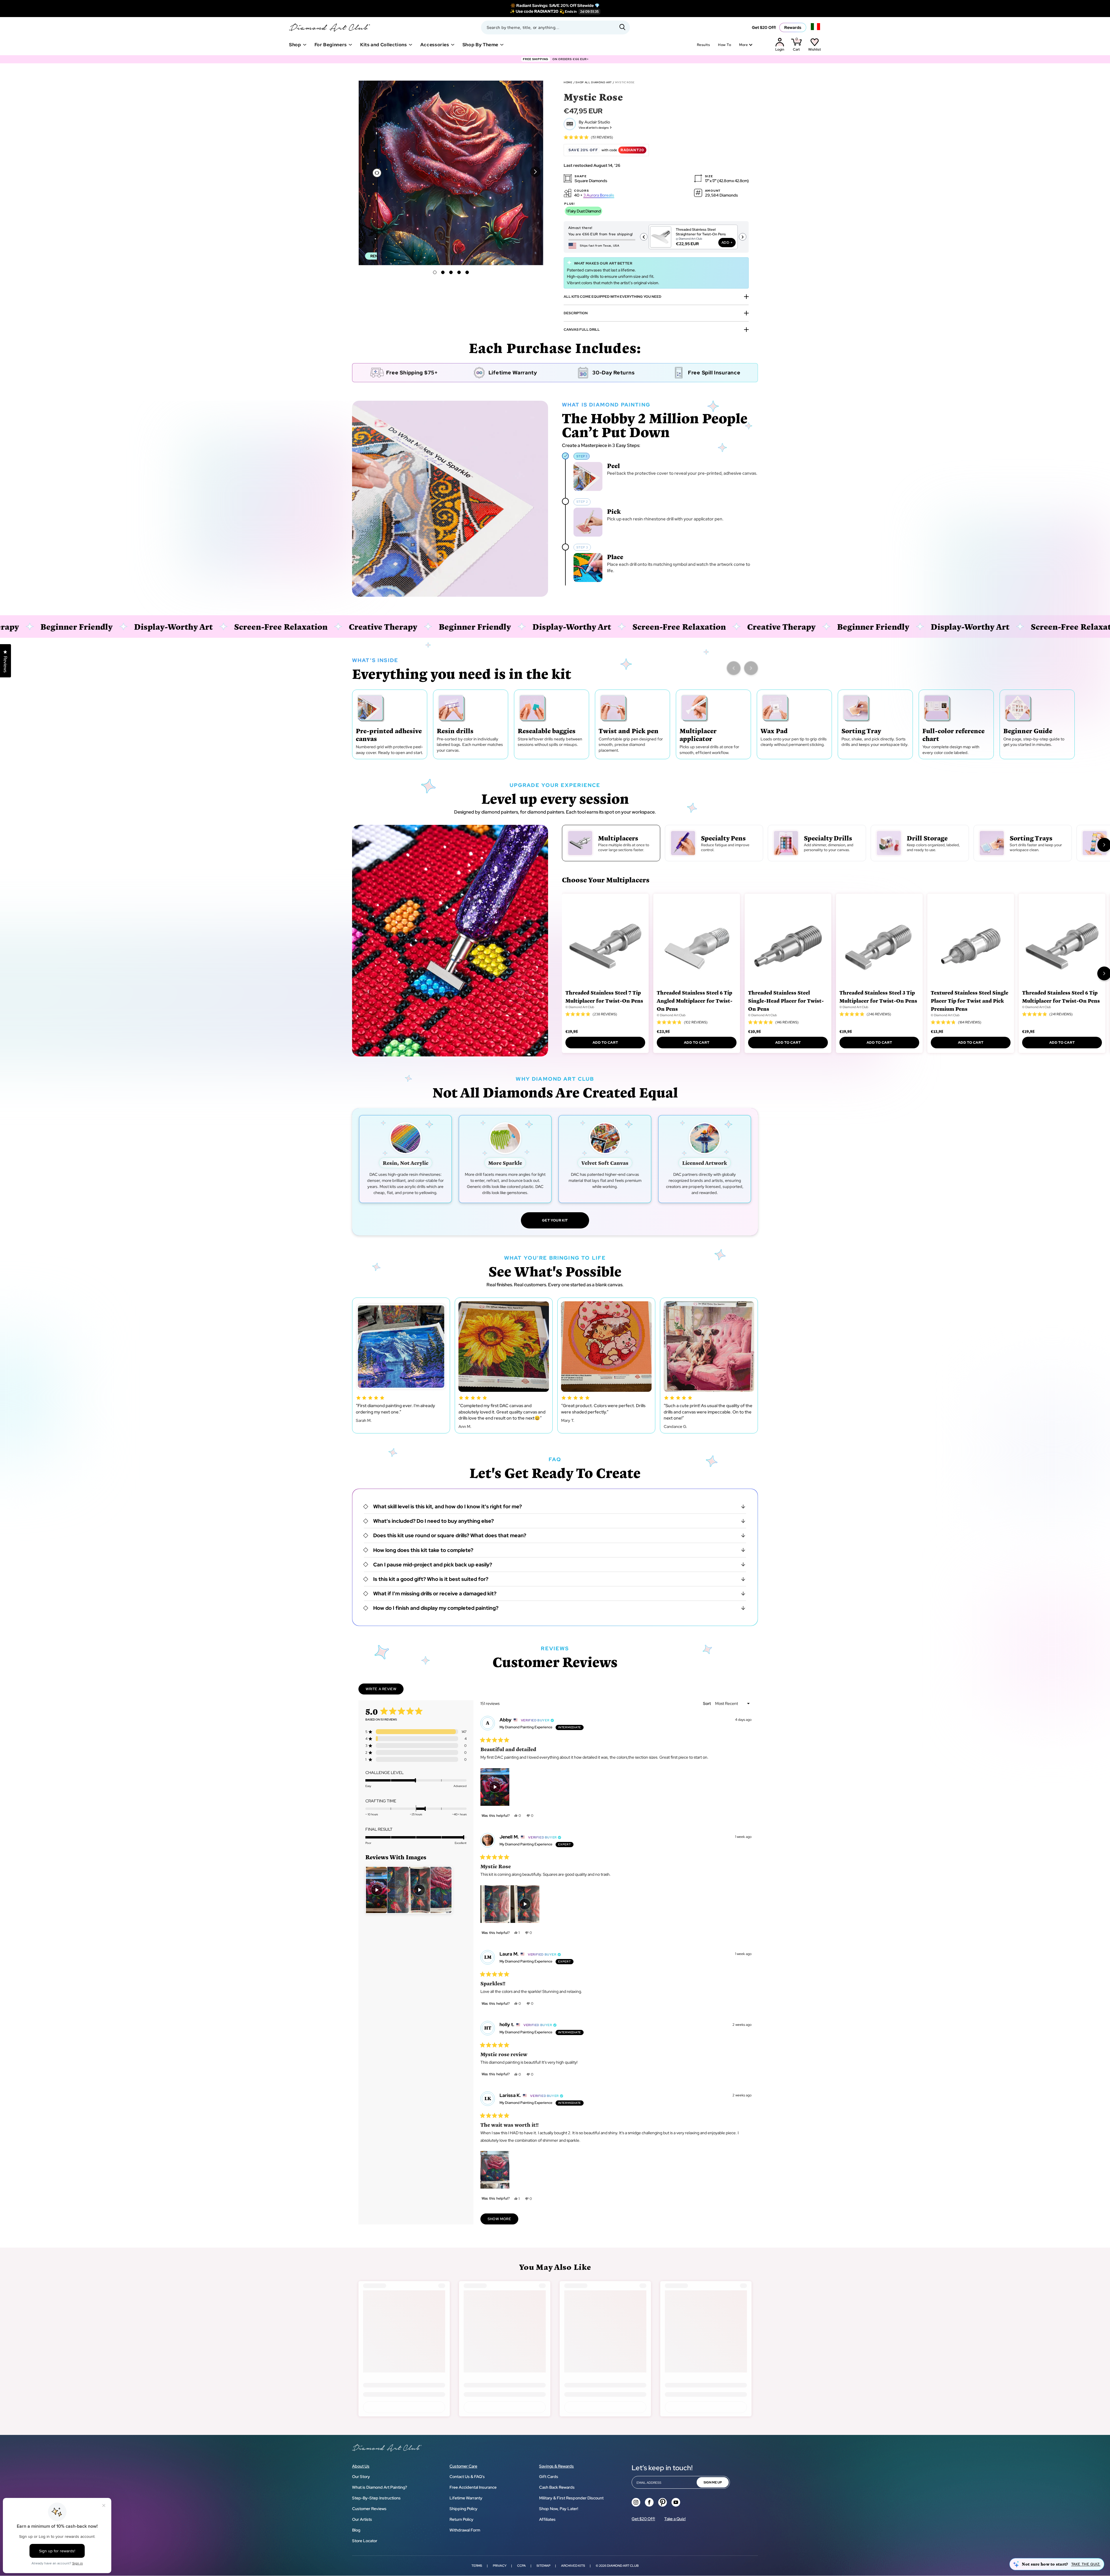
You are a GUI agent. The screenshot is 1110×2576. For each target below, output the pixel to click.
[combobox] (555, 27)
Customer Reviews (369, 2509)
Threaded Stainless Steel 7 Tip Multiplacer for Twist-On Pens (604, 996)
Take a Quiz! (675, 2519)
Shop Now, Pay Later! (559, 2509)
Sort (707, 1703)
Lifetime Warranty (466, 2498)
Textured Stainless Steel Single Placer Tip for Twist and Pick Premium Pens (970, 1000)
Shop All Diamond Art (594, 82)
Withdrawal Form (465, 2530)
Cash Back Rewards (557, 2487)
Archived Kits (573, 2566)
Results (703, 45)
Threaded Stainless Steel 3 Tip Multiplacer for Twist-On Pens (878, 996)
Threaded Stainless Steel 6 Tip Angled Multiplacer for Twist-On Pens (695, 1000)
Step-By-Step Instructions (376, 2498)
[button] (535, 172)
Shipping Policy (464, 2509)
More (743, 45)
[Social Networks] (636, 2502)
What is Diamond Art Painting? (380, 2487)
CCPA (521, 2566)
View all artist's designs (594, 128)
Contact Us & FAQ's (467, 2477)
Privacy (500, 2566)
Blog (356, 2530)
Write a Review (385, 1690)
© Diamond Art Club (580, 1007)
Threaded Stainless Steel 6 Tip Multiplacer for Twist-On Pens (1061, 996)
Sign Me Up (713, 2482)
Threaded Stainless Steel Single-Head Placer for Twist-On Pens (786, 1000)
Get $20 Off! (764, 27)
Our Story (361, 2477)
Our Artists (362, 2519)
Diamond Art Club (623, 2566)
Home (568, 82)
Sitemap (543, 2566)
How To (725, 45)
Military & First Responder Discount (571, 2498)
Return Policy (461, 2519)
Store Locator (365, 2541)
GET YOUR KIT (555, 1220)
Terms (477, 2566)
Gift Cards (549, 2477)
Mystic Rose (625, 82)
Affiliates (547, 2519)
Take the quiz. (1086, 2564)
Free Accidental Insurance (473, 2487)
